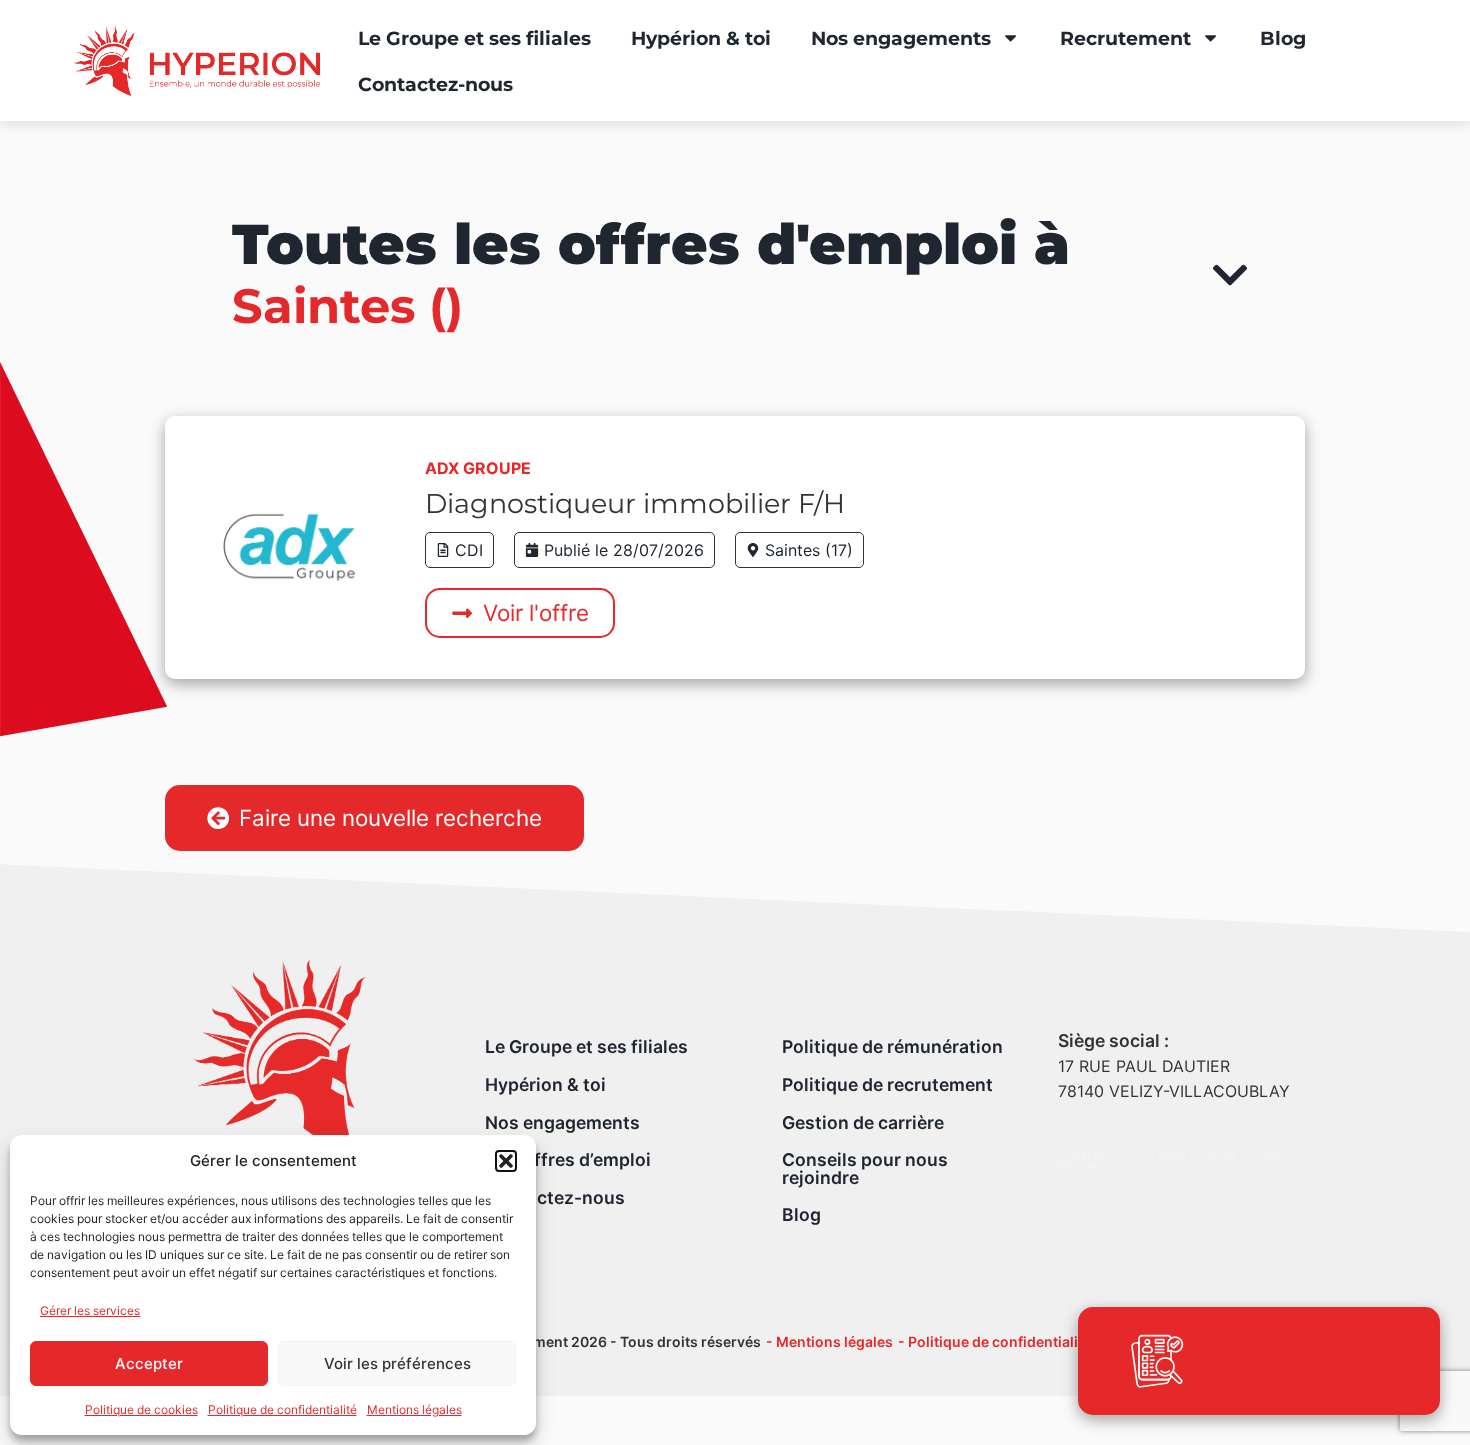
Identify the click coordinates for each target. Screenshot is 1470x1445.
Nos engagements (901, 38)
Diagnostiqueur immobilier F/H (635, 503)
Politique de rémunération (892, 1046)
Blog (1283, 38)
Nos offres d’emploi (568, 1159)
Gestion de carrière (863, 1122)
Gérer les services (90, 1310)
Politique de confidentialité (282, 1409)
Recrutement (1125, 38)
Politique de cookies (141, 1409)
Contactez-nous (435, 84)
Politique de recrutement (887, 1084)
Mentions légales (414, 1409)
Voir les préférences (397, 1363)
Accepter (149, 1363)
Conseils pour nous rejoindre (865, 1168)
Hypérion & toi (701, 38)
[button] (506, 1161)
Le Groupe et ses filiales (474, 38)
